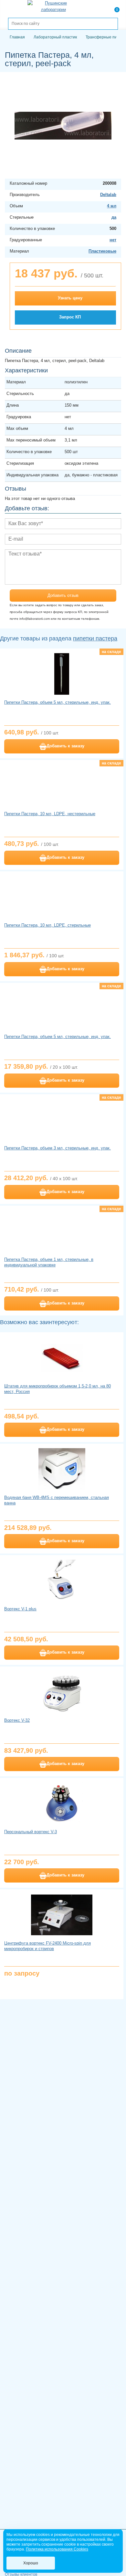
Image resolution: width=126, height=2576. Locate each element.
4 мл (112, 206)
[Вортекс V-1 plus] (62, 1580)
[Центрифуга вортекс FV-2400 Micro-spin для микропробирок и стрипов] (62, 1915)
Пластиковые (102, 251)
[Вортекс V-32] (62, 1692)
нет (113, 240)
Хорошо (31, 2563)
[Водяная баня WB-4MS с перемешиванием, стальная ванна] (62, 1469)
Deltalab (108, 195)
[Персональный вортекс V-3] (62, 1803)
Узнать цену (70, 298)
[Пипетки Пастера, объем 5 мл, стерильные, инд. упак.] (62, 674)
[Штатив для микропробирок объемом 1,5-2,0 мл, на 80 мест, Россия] (62, 1357)
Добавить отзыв (63, 595)
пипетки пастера (95, 639)
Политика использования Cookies (57, 2549)
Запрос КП (70, 317)
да (114, 217)
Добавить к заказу (65, 746)
